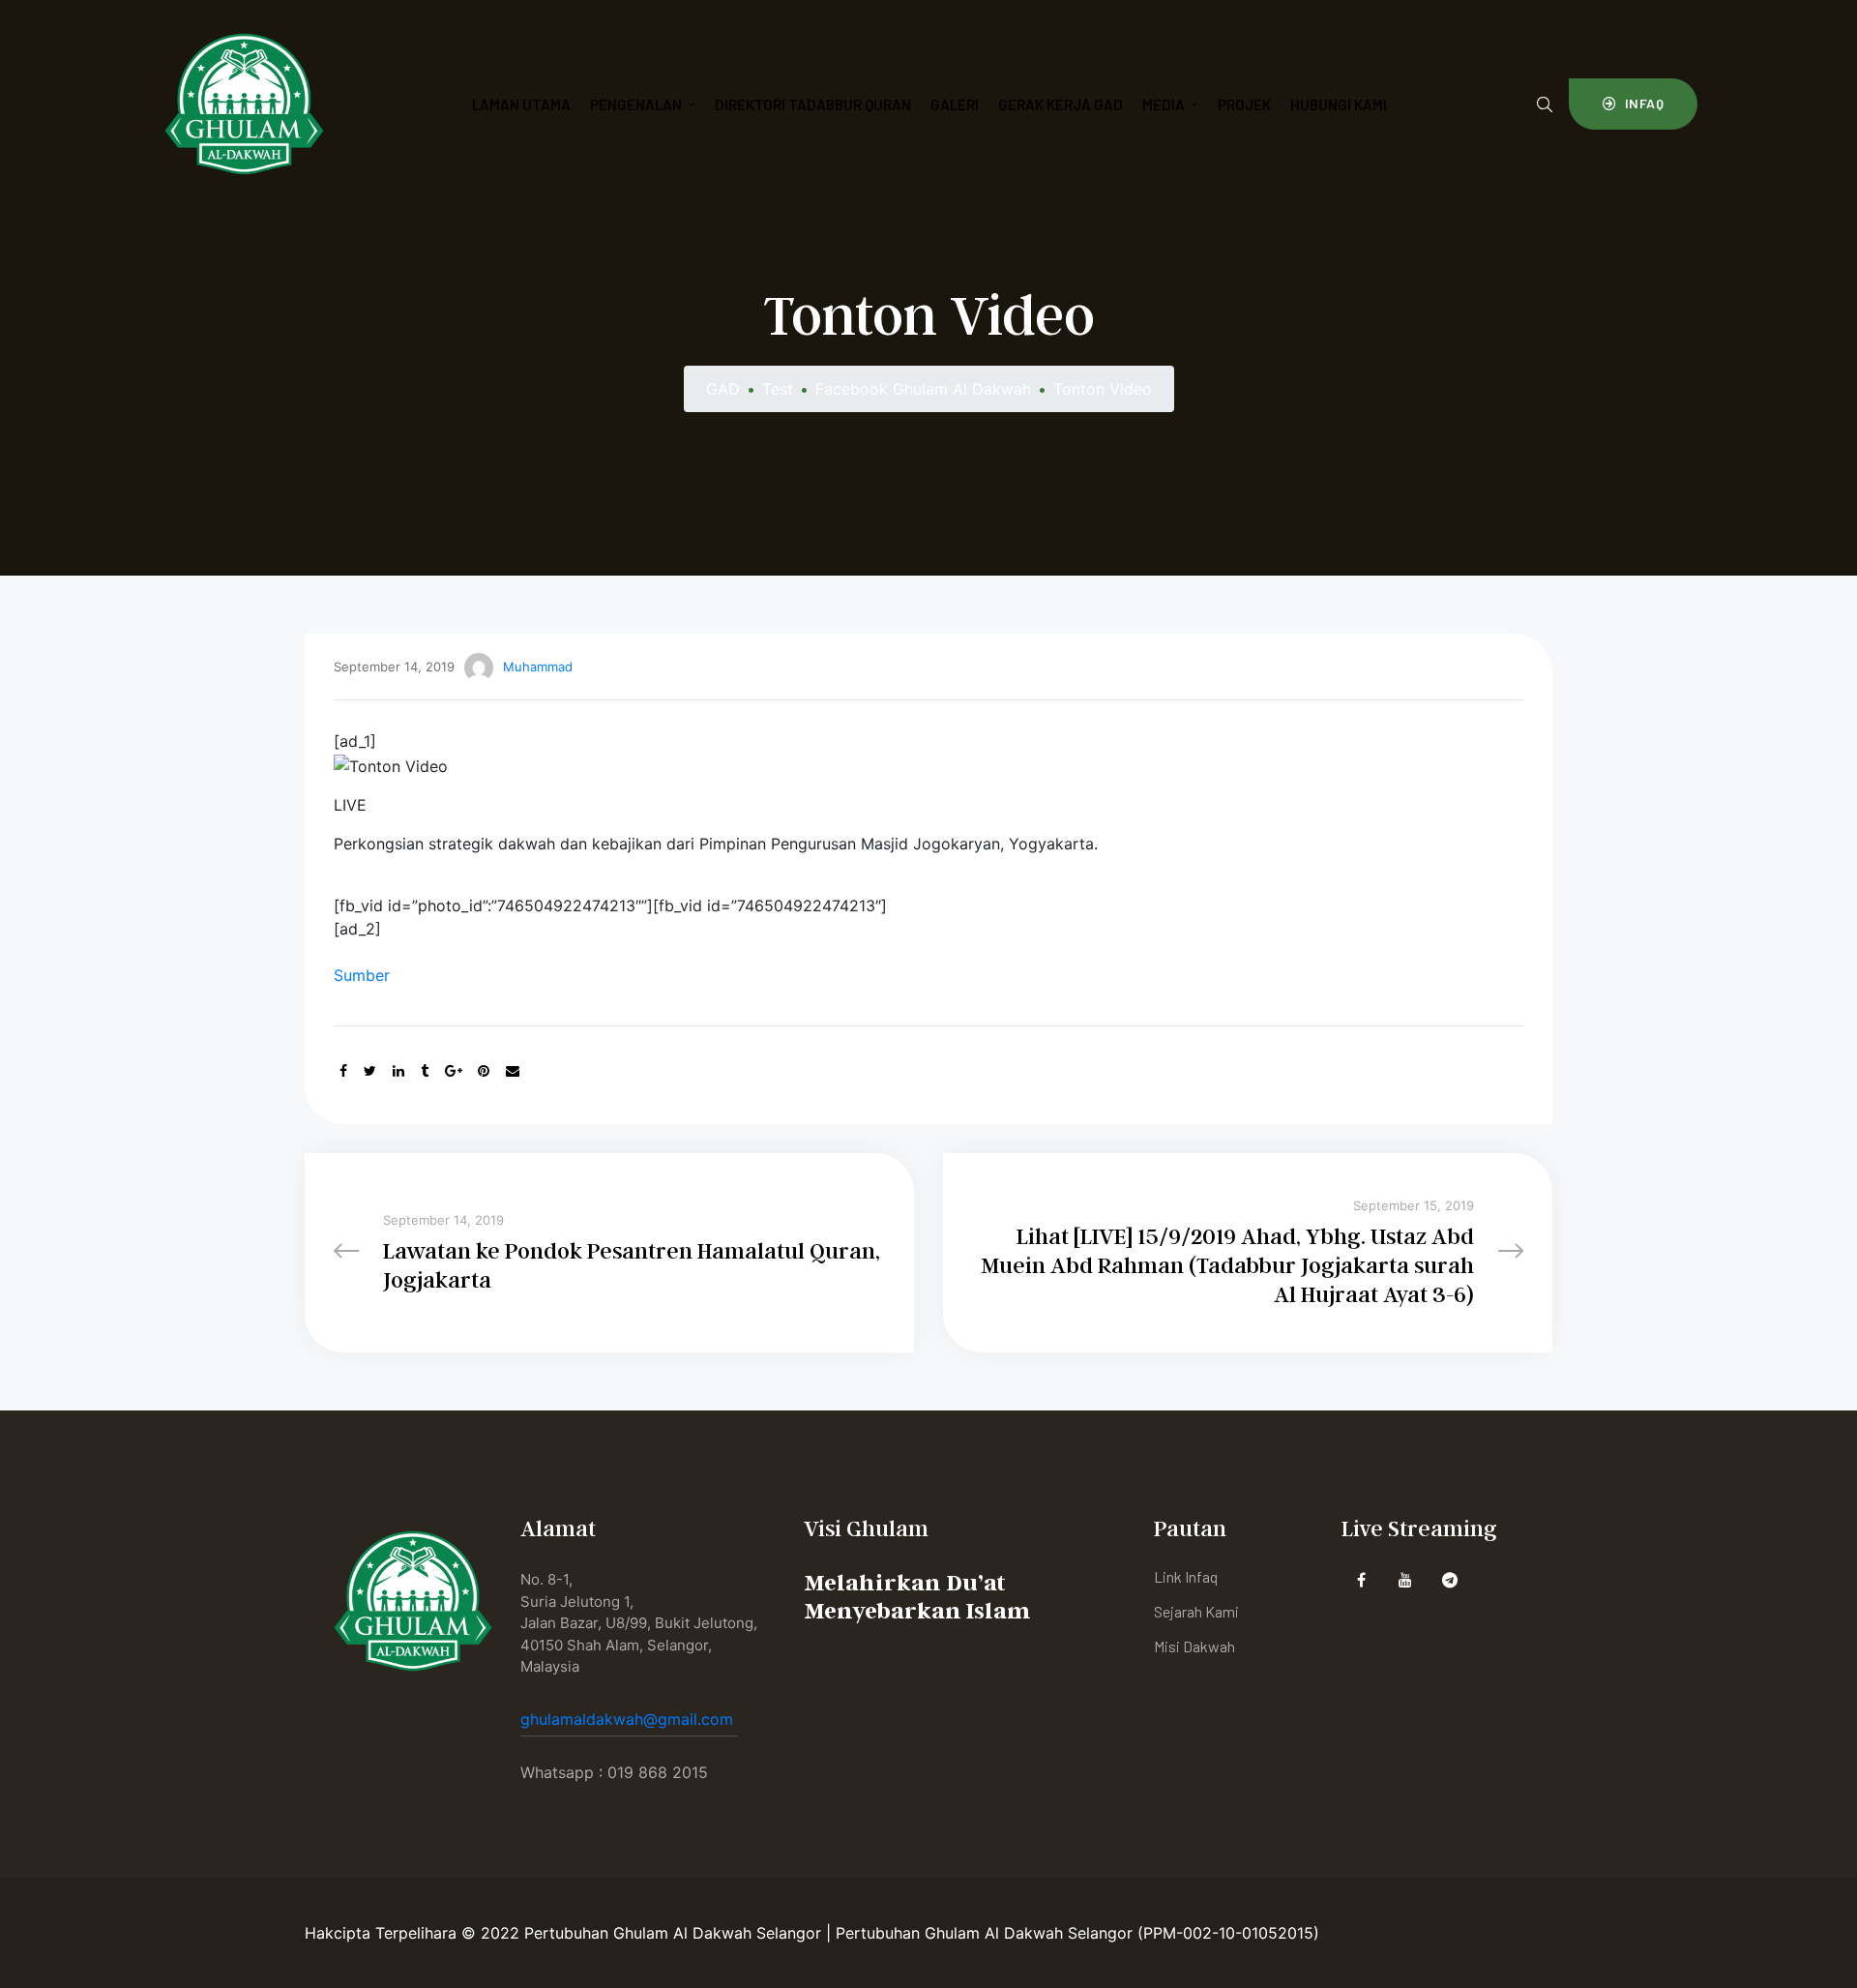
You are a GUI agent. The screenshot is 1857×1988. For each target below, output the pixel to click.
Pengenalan (636, 104)
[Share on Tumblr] (425, 1070)
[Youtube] (1406, 1579)
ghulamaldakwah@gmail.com (629, 1719)
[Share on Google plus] (454, 1070)
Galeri (955, 104)
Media (1164, 104)
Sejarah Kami (1196, 1611)
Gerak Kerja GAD (1061, 104)
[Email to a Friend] (513, 1070)
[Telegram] (1450, 1579)
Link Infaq (1186, 1576)
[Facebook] (1361, 1579)
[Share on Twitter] (370, 1070)
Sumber (362, 975)
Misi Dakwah (1194, 1646)
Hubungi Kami (1339, 104)
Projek (1244, 104)
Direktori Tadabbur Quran (813, 104)
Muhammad (538, 667)
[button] (1633, 104)
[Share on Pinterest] (484, 1070)
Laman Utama (521, 104)
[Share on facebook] (343, 1070)
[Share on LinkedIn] (398, 1070)
